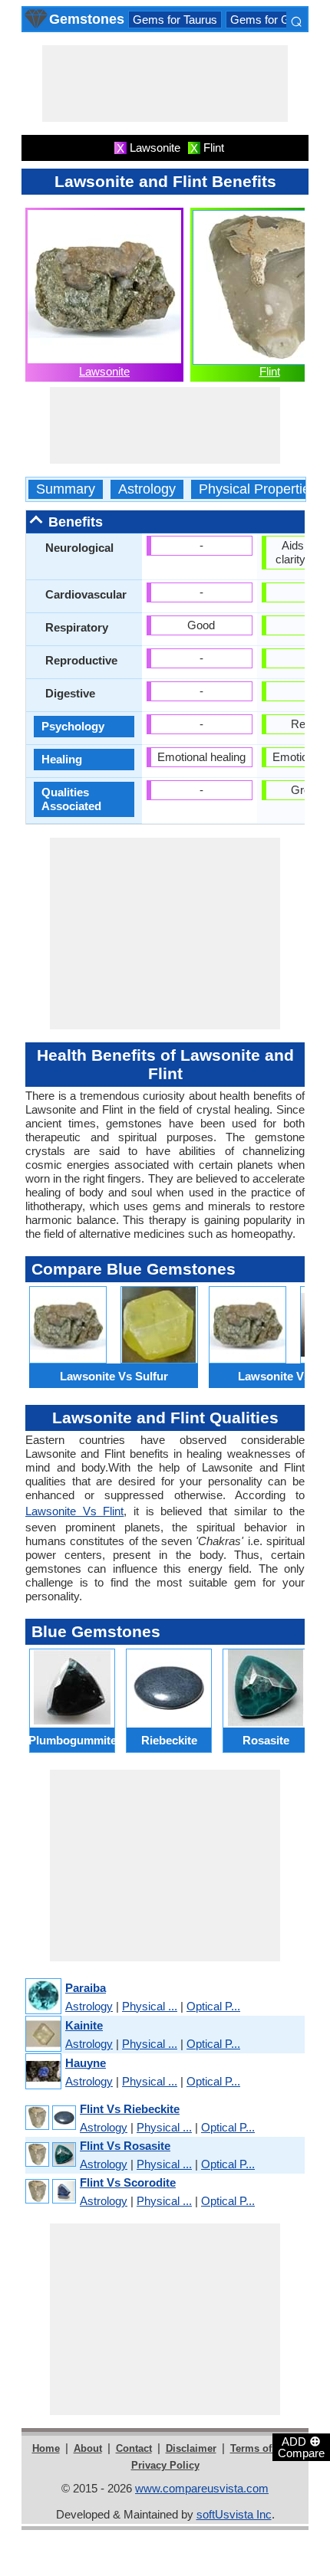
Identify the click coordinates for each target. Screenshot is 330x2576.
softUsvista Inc (234, 2514)
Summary (66, 489)
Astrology (147, 489)
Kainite (84, 2025)
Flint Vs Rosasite (125, 2146)
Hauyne (86, 2063)
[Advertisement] (165, 84)
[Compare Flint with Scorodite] (50, 2192)
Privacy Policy (165, 2465)
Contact (134, 2448)
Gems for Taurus (175, 20)
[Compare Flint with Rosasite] (50, 2155)
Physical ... (150, 2006)
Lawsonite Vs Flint (74, 1511)
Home (46, 2448)
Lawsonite (104, 371)
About (88, 2448)
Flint (270, 371)
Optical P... (213, 2006)
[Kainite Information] (43, 2035)
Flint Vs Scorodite (128, 2182)
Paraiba (86, 1988)
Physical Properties (258, 489)
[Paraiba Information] (43, 1997)
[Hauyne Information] (43, 2072)
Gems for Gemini (274, 20)
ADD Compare (301, 2446)
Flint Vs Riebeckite (130, 2109)
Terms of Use (261, 2448)
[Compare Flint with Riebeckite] (50, 2118)
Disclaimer (191, 2448)
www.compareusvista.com (202, 2488)
